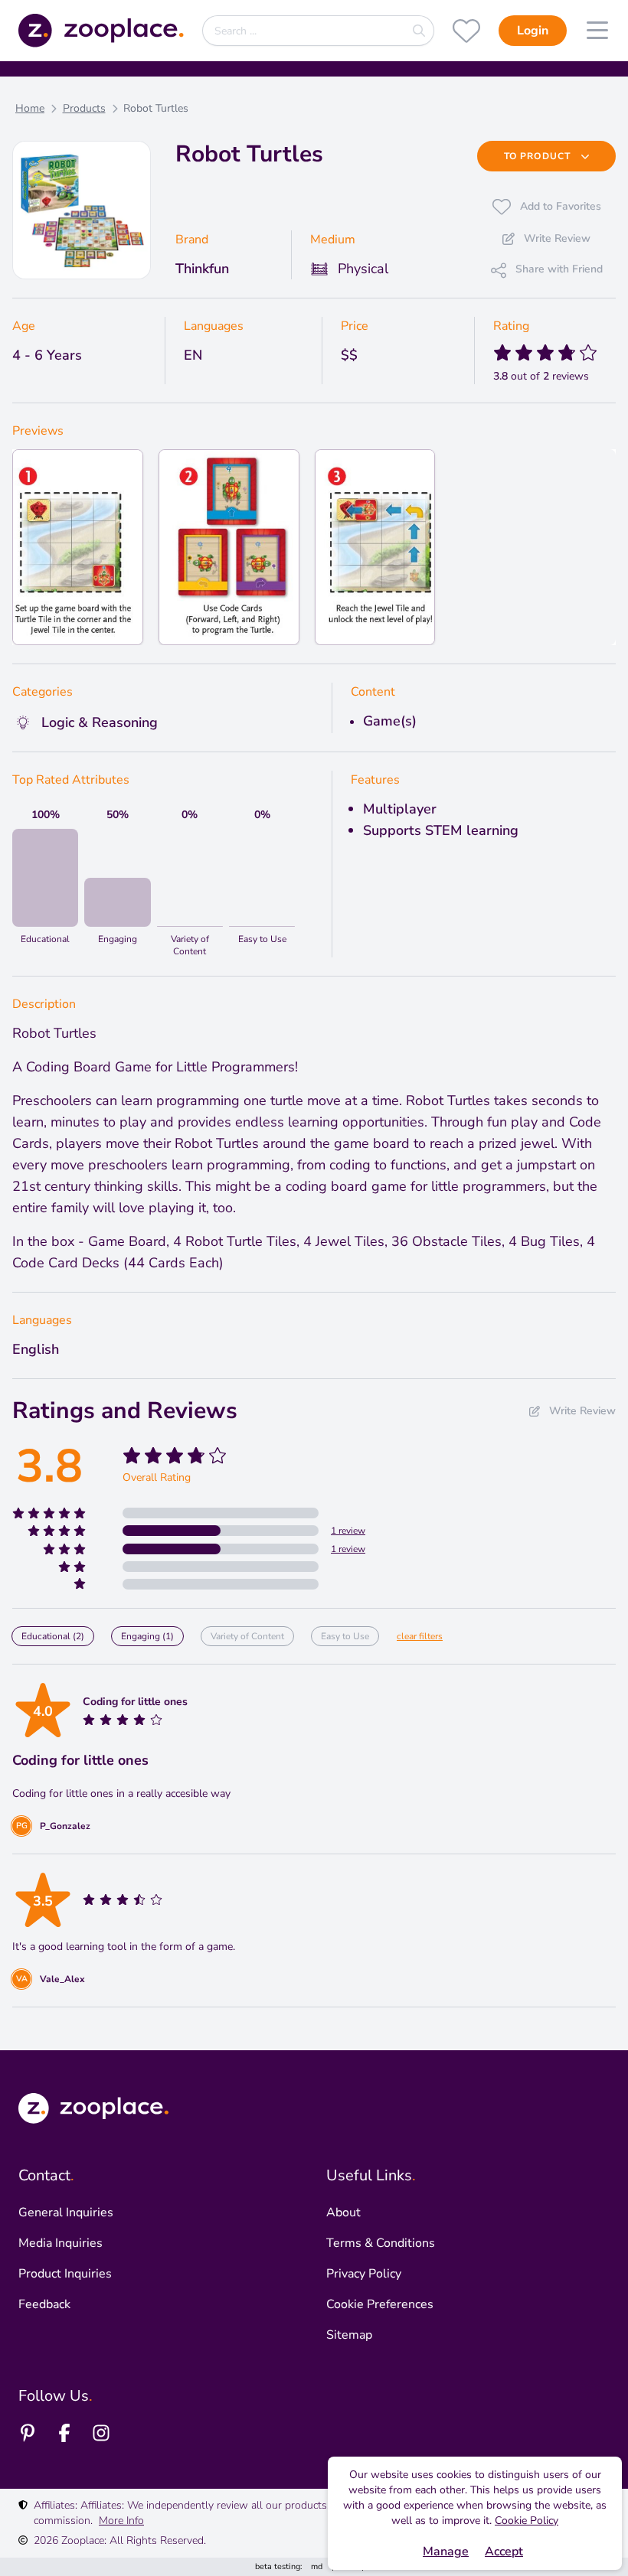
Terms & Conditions (381, 2243)
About (343, 2212)
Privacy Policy (364, 2274)
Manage (446, 2552)
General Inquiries (66, 2212)
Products (84, 108)
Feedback (44, 2304)
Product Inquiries (65, 2274)
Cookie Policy (527, 2521)
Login (533, 31)
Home (30, 108)
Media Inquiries (61, 2243)
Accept (504, 2552)
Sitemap (349, 2335)
